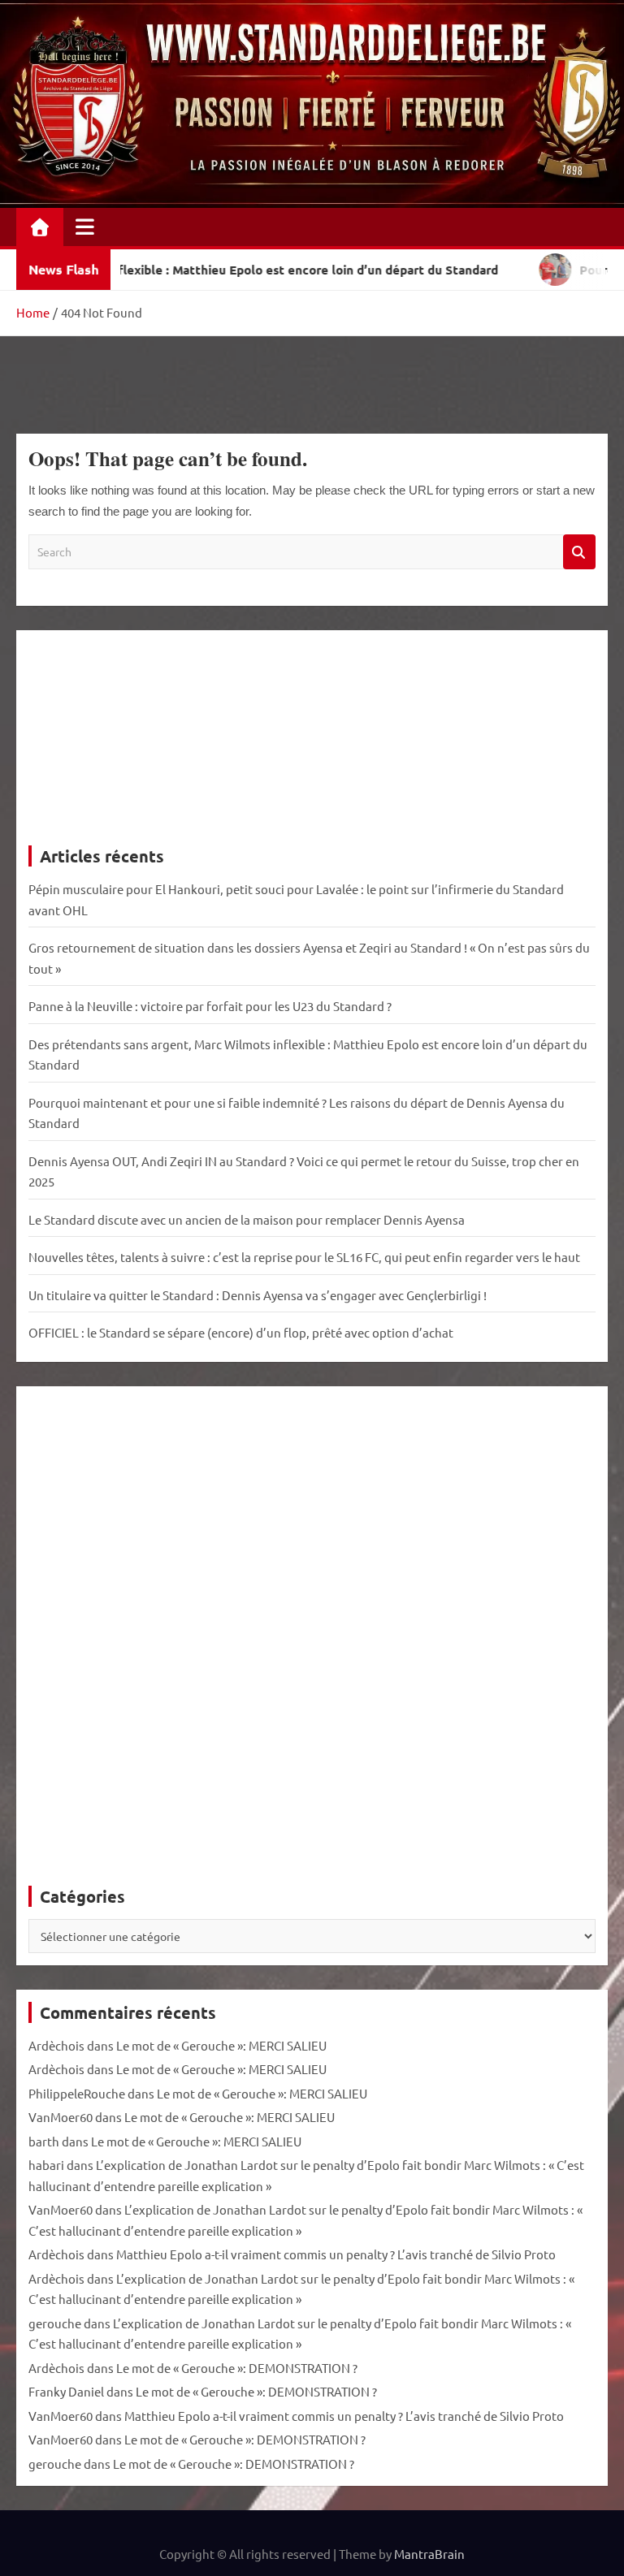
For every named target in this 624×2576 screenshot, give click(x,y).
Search (579, 552)
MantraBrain (429, 2554)
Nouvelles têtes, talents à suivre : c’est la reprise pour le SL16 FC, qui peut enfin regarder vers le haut (304, 1257)
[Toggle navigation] (85, 227)
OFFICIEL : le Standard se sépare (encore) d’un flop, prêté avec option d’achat (241, 1332)
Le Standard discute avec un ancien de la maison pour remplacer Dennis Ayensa (247, 1219)
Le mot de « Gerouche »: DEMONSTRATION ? (237, 2368)
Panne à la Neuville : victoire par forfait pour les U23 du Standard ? (210, 1006)
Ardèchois (56, 2045)
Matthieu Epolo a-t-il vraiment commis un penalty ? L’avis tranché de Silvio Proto (336, 2254)
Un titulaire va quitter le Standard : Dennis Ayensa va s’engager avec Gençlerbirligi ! (258, 1295)
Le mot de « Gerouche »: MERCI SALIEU (221, 2045)
